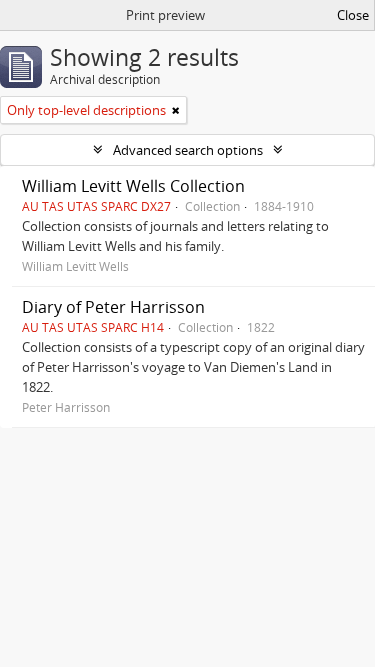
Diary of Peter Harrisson (113, 307)
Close (353, 15)
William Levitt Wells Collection (133, 186)
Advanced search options (188, 150)
